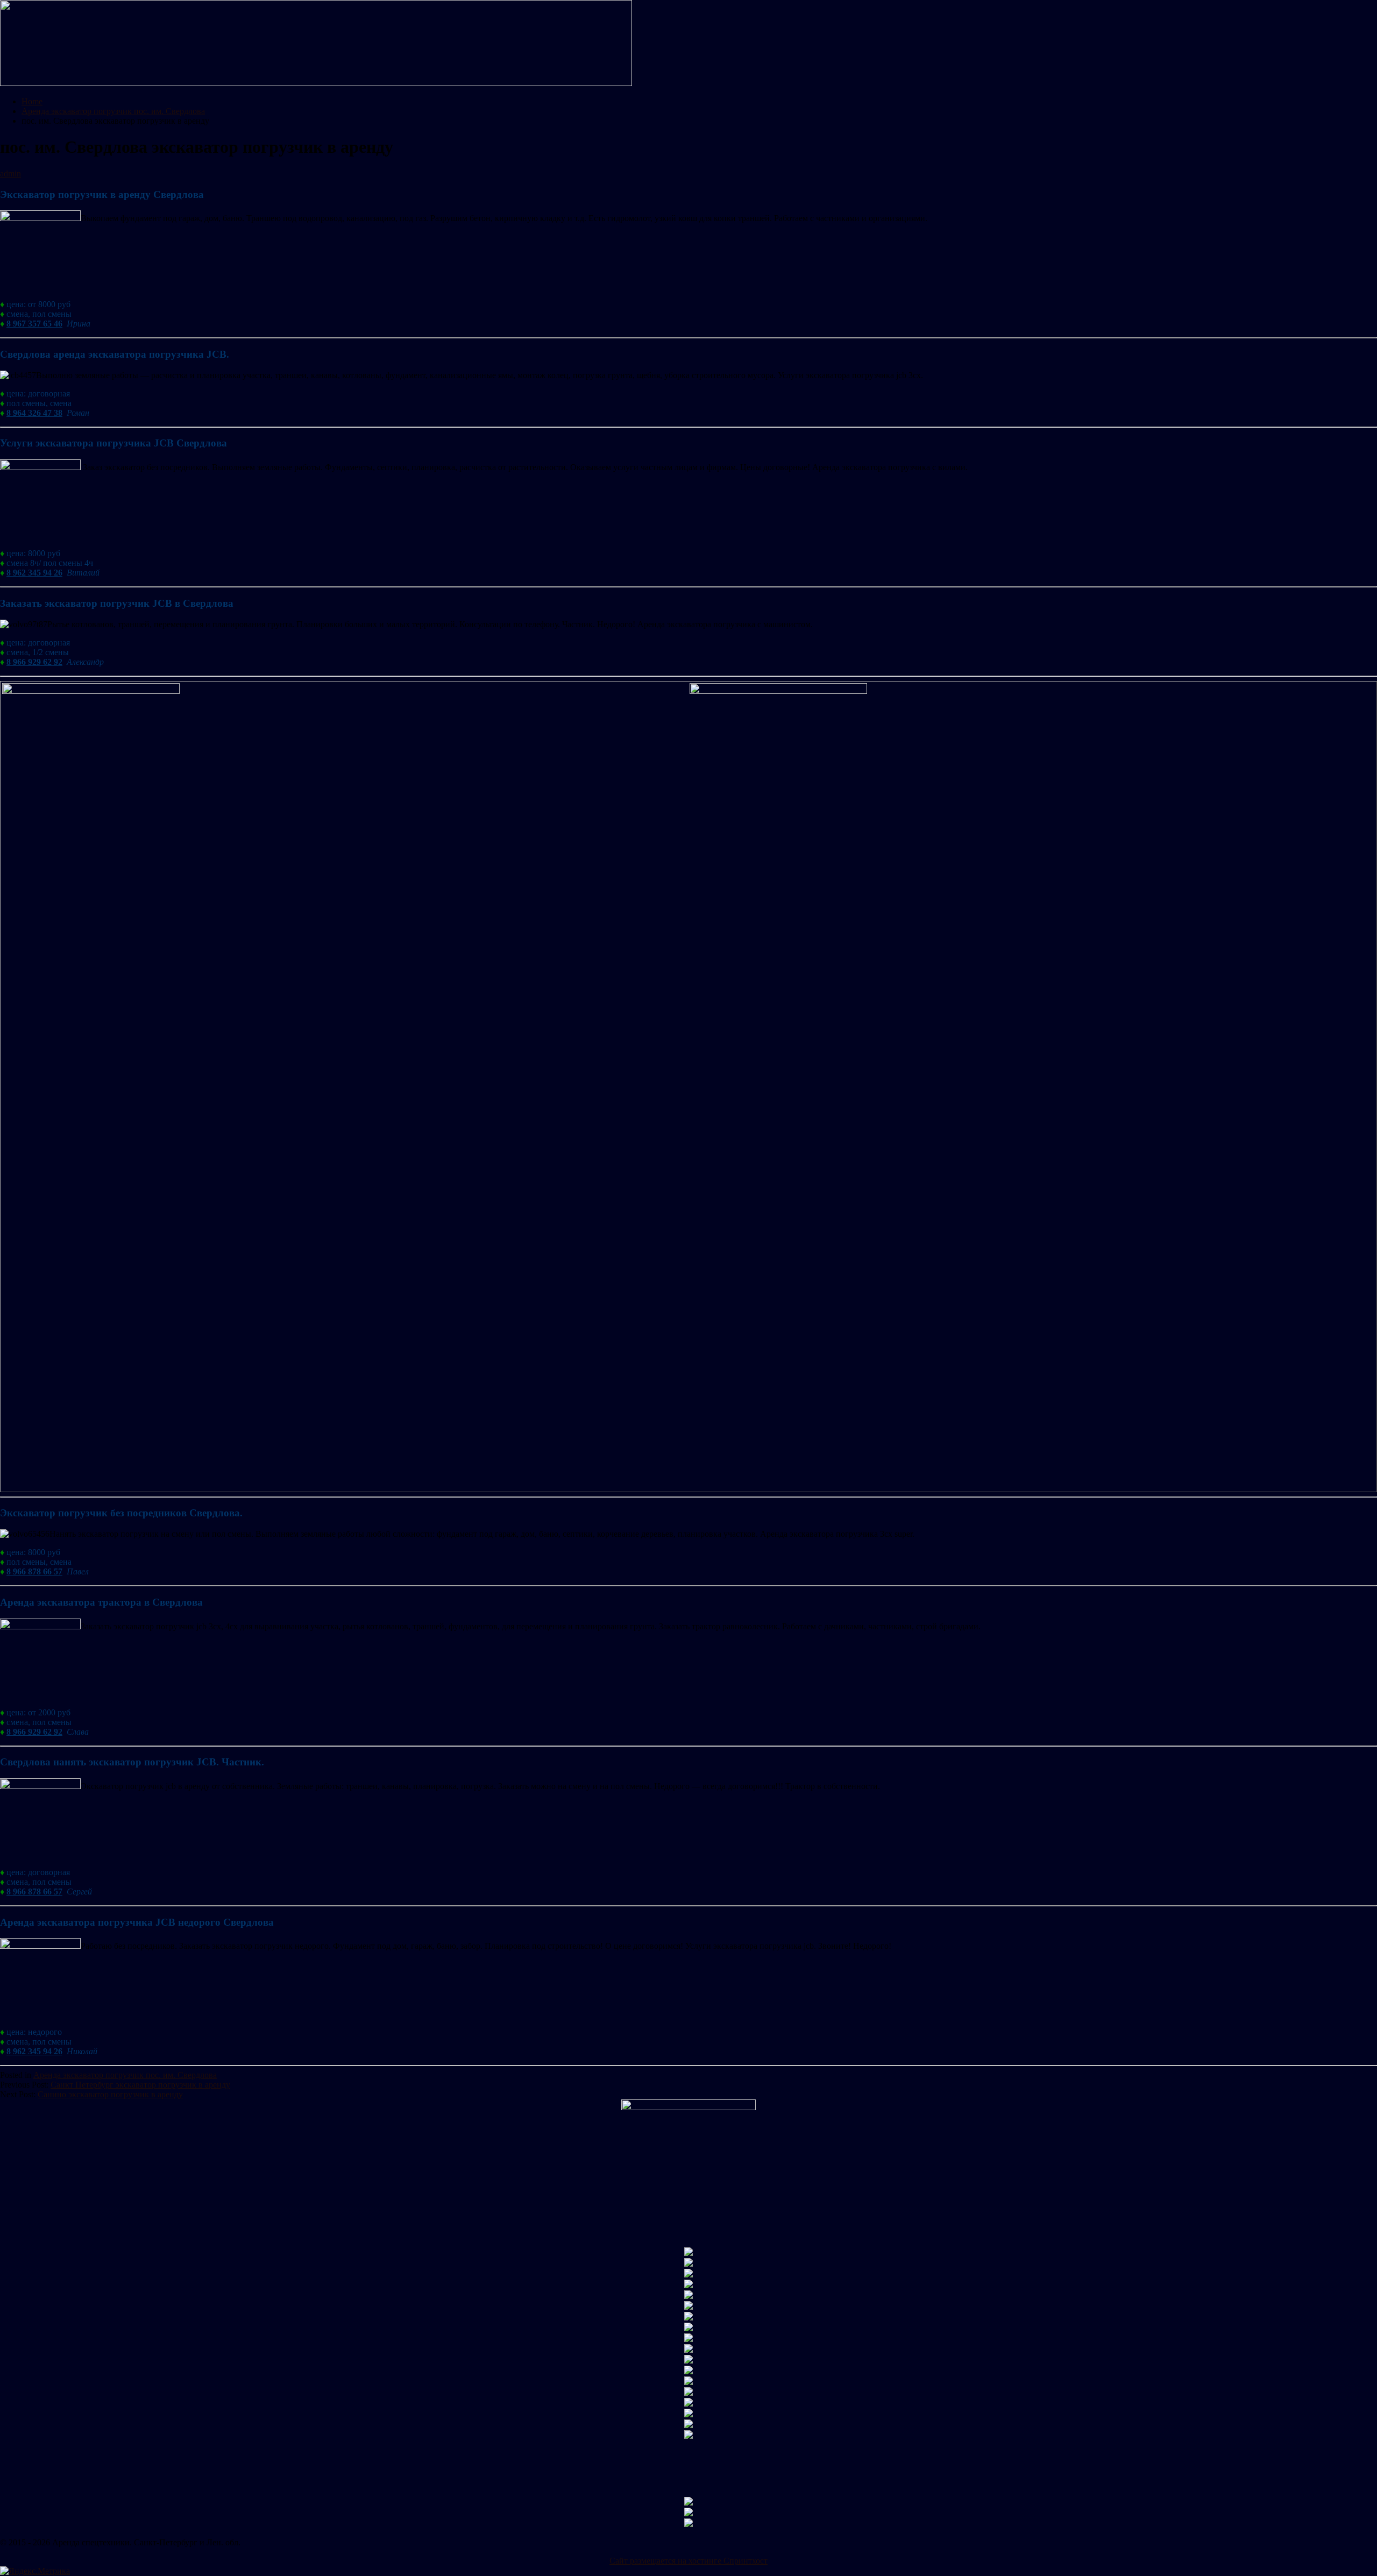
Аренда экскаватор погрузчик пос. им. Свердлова (125, 2075)
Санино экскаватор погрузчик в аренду (110, 2094)
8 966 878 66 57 (34, 1571)
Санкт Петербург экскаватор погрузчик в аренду (140, 2085)
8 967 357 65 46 (34, 324)
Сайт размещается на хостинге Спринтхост (688, 2561)
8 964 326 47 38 (34, 413)
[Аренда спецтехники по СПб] (316, 83)
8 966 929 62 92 (34, 662)
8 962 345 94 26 (34, 573)
